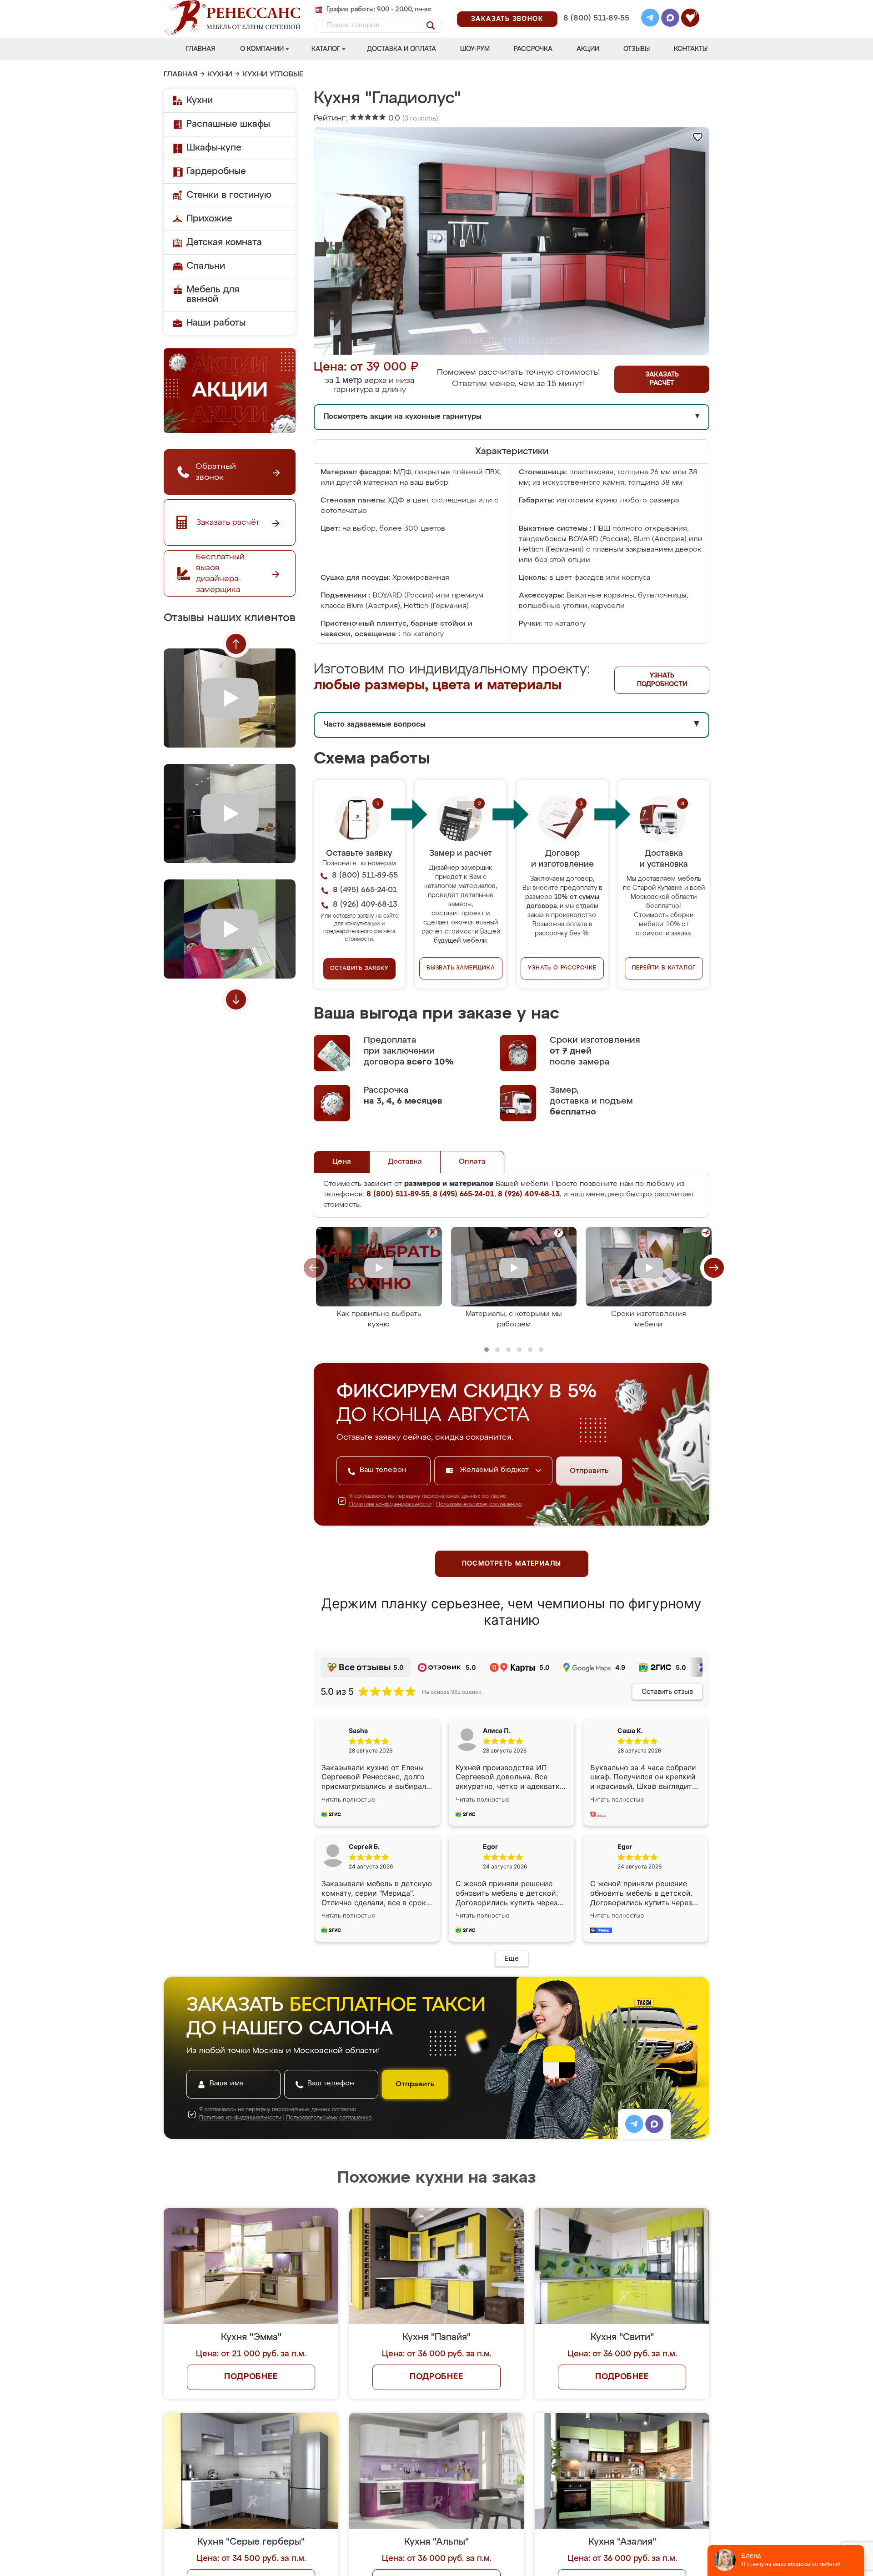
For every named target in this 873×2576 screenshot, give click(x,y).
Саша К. (630, 1730)
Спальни (206, 266)
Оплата (472, 1162)
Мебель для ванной (213, 294)
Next (236, 999)
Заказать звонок (507, 19)
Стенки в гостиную (229, 195)
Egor (625, 1846)
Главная (201, 49)
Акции (588, 49)
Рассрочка (533, 49)
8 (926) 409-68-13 (596, 30)
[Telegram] (650, 19)
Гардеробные (216, 171)
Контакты (691, 49)
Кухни (220, 75)
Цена (342, 1162)
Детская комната (224, 242)
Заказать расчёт (662, 379)
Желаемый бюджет (495, 1470)
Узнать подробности (662, 680)
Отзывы (637, 49)
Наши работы (216, 323)
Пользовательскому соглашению (479, 1505)
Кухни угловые (273, 75)
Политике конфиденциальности (390, 1505)
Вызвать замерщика (461, 968)
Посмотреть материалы (512, 1564)
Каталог (326, 49)
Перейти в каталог (664, 968)
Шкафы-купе (214, 148)
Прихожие (209, 219)
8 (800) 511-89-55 (596, 18)
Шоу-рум (475, 49)
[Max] (670, 19)
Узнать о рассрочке (562, 968)
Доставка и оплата (401, 49)
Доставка (405, 1162)
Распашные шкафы (228, 124)
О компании (262, 49)
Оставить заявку (359, 969)
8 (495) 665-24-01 (595, 7)
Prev (236, 644)
